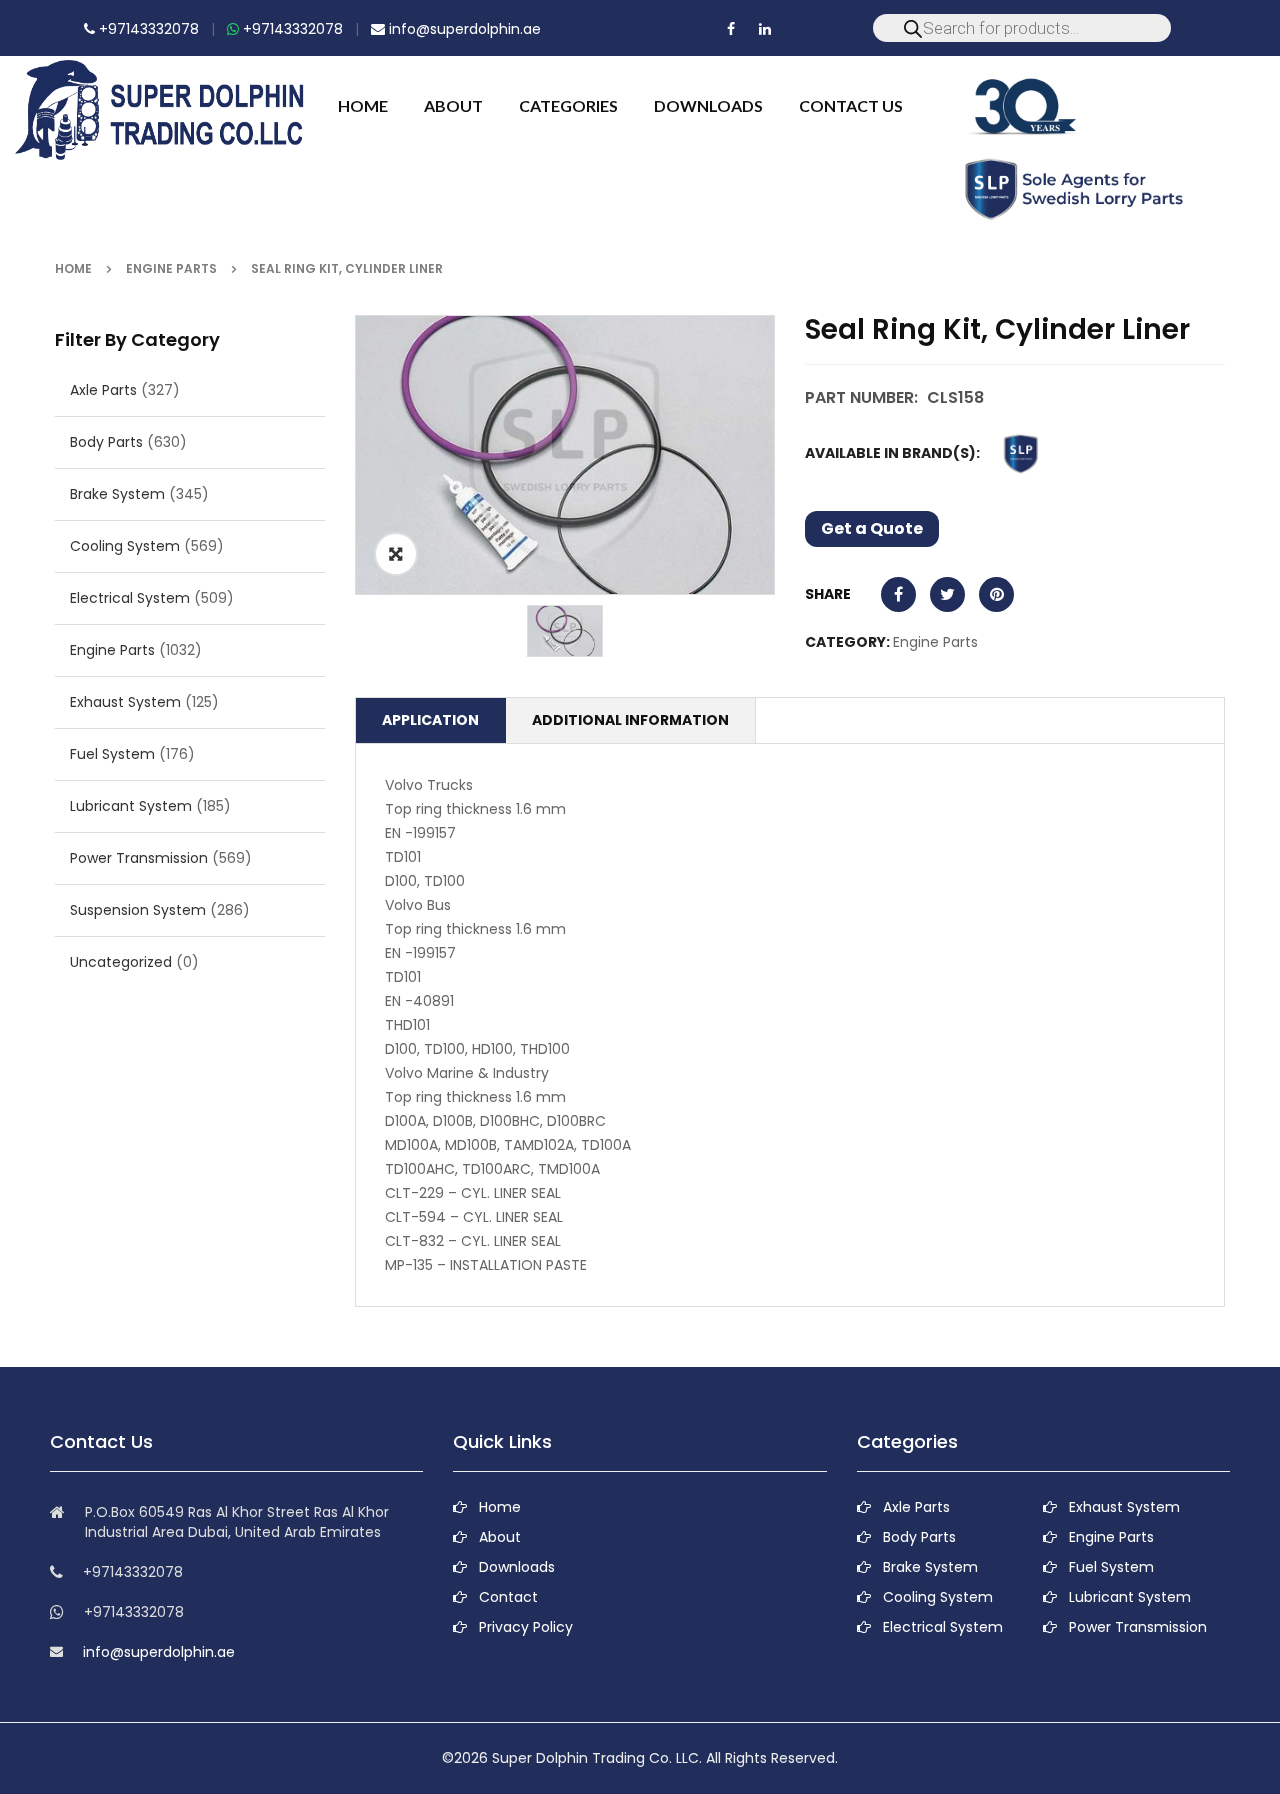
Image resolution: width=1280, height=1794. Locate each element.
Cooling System (125, 546)
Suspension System (138, 910)
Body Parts (106, 442)
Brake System (117, 494)
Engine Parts (171, 268)
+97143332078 (147, 29)
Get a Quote (872, 528)
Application (430, 720)
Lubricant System (131, 806)
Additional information (630, 720)
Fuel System (112, 754)
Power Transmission (139, 858)
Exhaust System (125, 702)
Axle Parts (103, 390)
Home (73, 268)
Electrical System (130, 598)
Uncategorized (121, 962)
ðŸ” (396, 554)
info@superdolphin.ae (463, 29)
